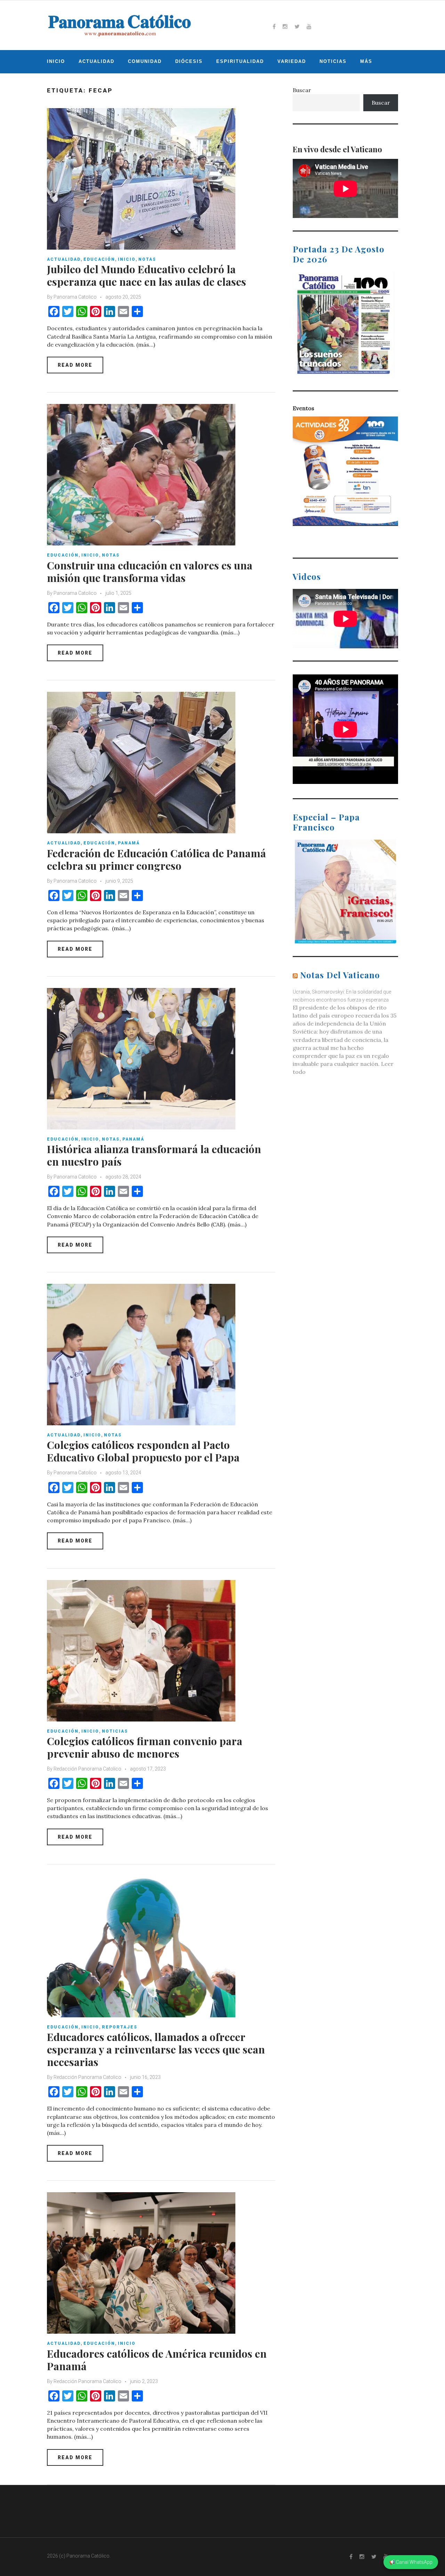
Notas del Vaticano (340, 975)
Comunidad (145, 61)
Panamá (129, 843)
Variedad (292, 61)
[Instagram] (285, 26)
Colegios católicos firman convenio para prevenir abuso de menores (145, 1747)
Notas (147, 259)
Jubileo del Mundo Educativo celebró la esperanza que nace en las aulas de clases (147, 275)
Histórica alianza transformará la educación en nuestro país (154, 1155)
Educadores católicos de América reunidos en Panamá (157, 2360)
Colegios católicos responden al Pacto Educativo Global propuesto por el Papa (143, 1451)
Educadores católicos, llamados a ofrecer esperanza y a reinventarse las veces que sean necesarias (156, 2049)
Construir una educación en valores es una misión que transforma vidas (150, 572)
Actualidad (96, 61)
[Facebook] (274, 26)
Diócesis (189, 61)
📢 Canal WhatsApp (411, 2562)
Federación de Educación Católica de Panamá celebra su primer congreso (156, 859)
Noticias (333, 61)
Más (366, 61)
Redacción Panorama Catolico (87, 1769)
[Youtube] (309, 26)
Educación (99, 259)
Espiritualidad (240, 61)
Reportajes (120, 2027)
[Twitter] (297, 26)
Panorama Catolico (75, 297)
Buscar (302, 90)
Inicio (56, 61)
